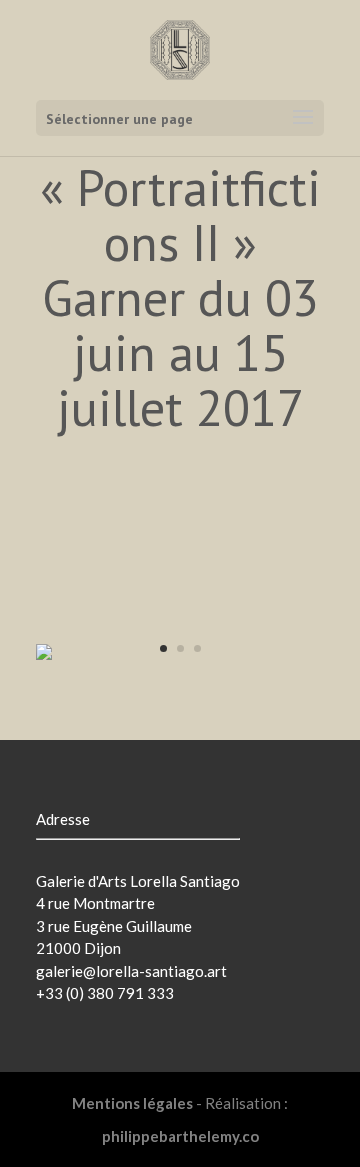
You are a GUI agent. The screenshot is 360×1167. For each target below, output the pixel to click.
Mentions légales (132, 1103)
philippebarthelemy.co (180, 1136)
